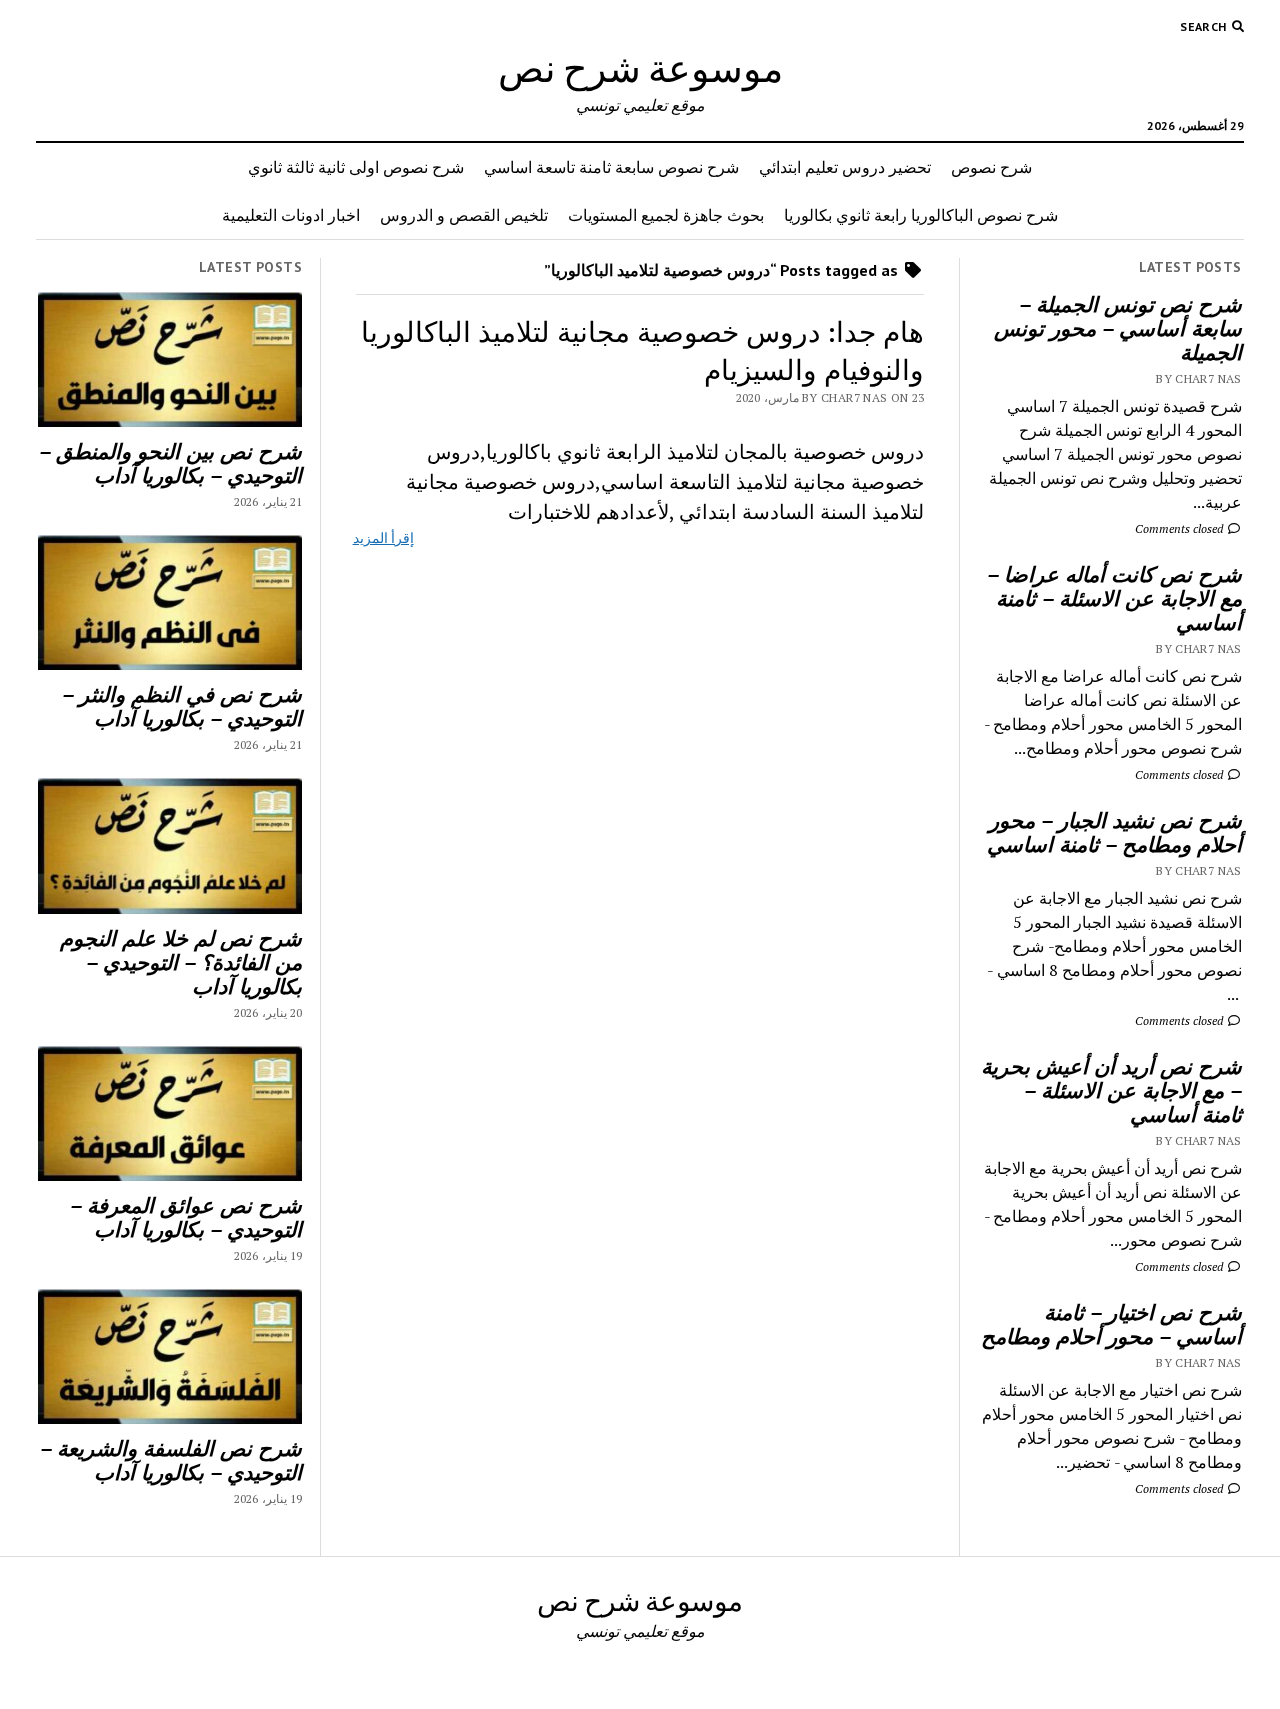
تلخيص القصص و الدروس (464, 215)
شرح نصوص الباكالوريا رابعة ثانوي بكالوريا (921, 215)
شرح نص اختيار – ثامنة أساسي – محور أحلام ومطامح (1111, 1324)
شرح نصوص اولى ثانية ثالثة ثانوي (356, 167)
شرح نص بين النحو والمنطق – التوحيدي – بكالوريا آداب (170, 463)
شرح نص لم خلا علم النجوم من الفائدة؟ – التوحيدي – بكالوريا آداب (181, 962)
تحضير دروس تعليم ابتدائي (845, 167)
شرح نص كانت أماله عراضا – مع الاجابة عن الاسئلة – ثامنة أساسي (1114, 598)
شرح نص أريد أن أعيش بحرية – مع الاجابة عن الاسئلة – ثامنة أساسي (1111, 1090)
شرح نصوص (991, 167)
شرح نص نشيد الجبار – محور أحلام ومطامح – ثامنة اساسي (1114, 832)
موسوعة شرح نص (640, 67)
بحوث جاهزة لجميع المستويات (666, 215)
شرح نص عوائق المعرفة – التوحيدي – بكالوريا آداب (186, 1217)
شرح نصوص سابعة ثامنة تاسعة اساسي (611, 167)
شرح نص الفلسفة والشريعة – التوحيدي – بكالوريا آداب (171, 1460)
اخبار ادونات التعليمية (291, 215)
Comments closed (1180, 528)
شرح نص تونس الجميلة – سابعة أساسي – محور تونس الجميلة (1118, 328)
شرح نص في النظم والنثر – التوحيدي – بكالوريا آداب (182, 706)
